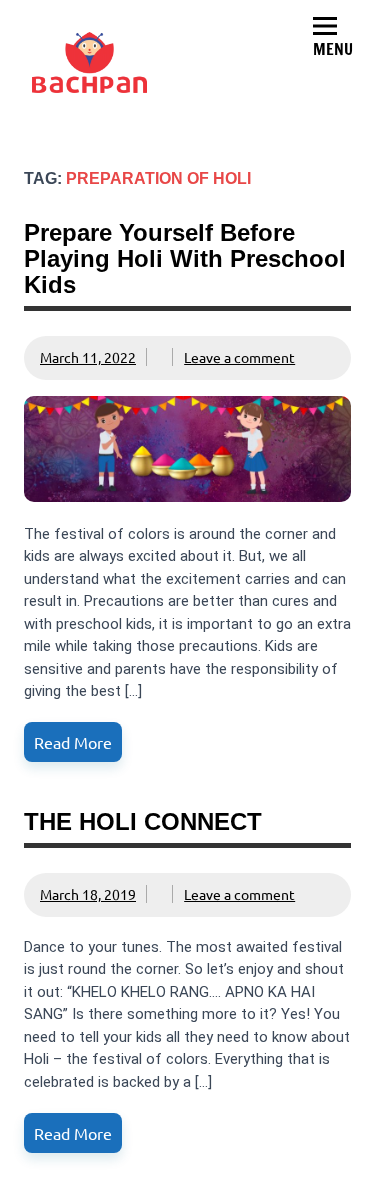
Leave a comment (239, 357)
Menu (333, 49)
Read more (73, 742)
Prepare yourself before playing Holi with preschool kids (185, 259)
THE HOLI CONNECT (143, 821)
